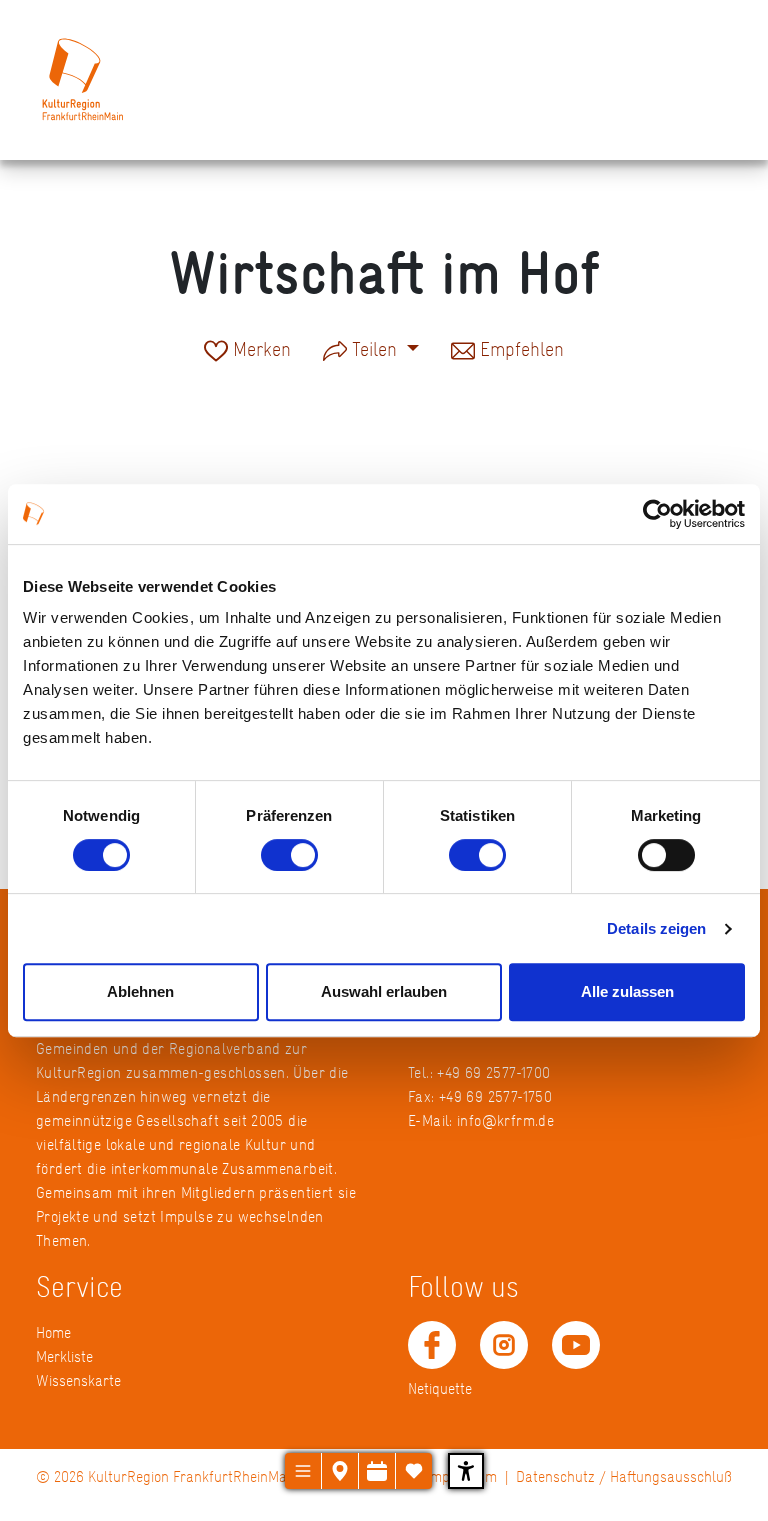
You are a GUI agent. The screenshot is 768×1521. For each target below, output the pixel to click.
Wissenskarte (78, 1380)
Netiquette (440, 1388)
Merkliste (64, 1356)
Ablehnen (140, 991)
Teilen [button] (374, 349)
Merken (259, 351)
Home (53, 1332)
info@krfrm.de (505, 1120)
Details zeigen (656, 928)
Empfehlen (519, 351)
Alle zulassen (627, 991)
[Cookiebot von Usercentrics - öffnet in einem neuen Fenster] (657, 514)
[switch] (289, 855)
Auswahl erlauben (384, 991)
